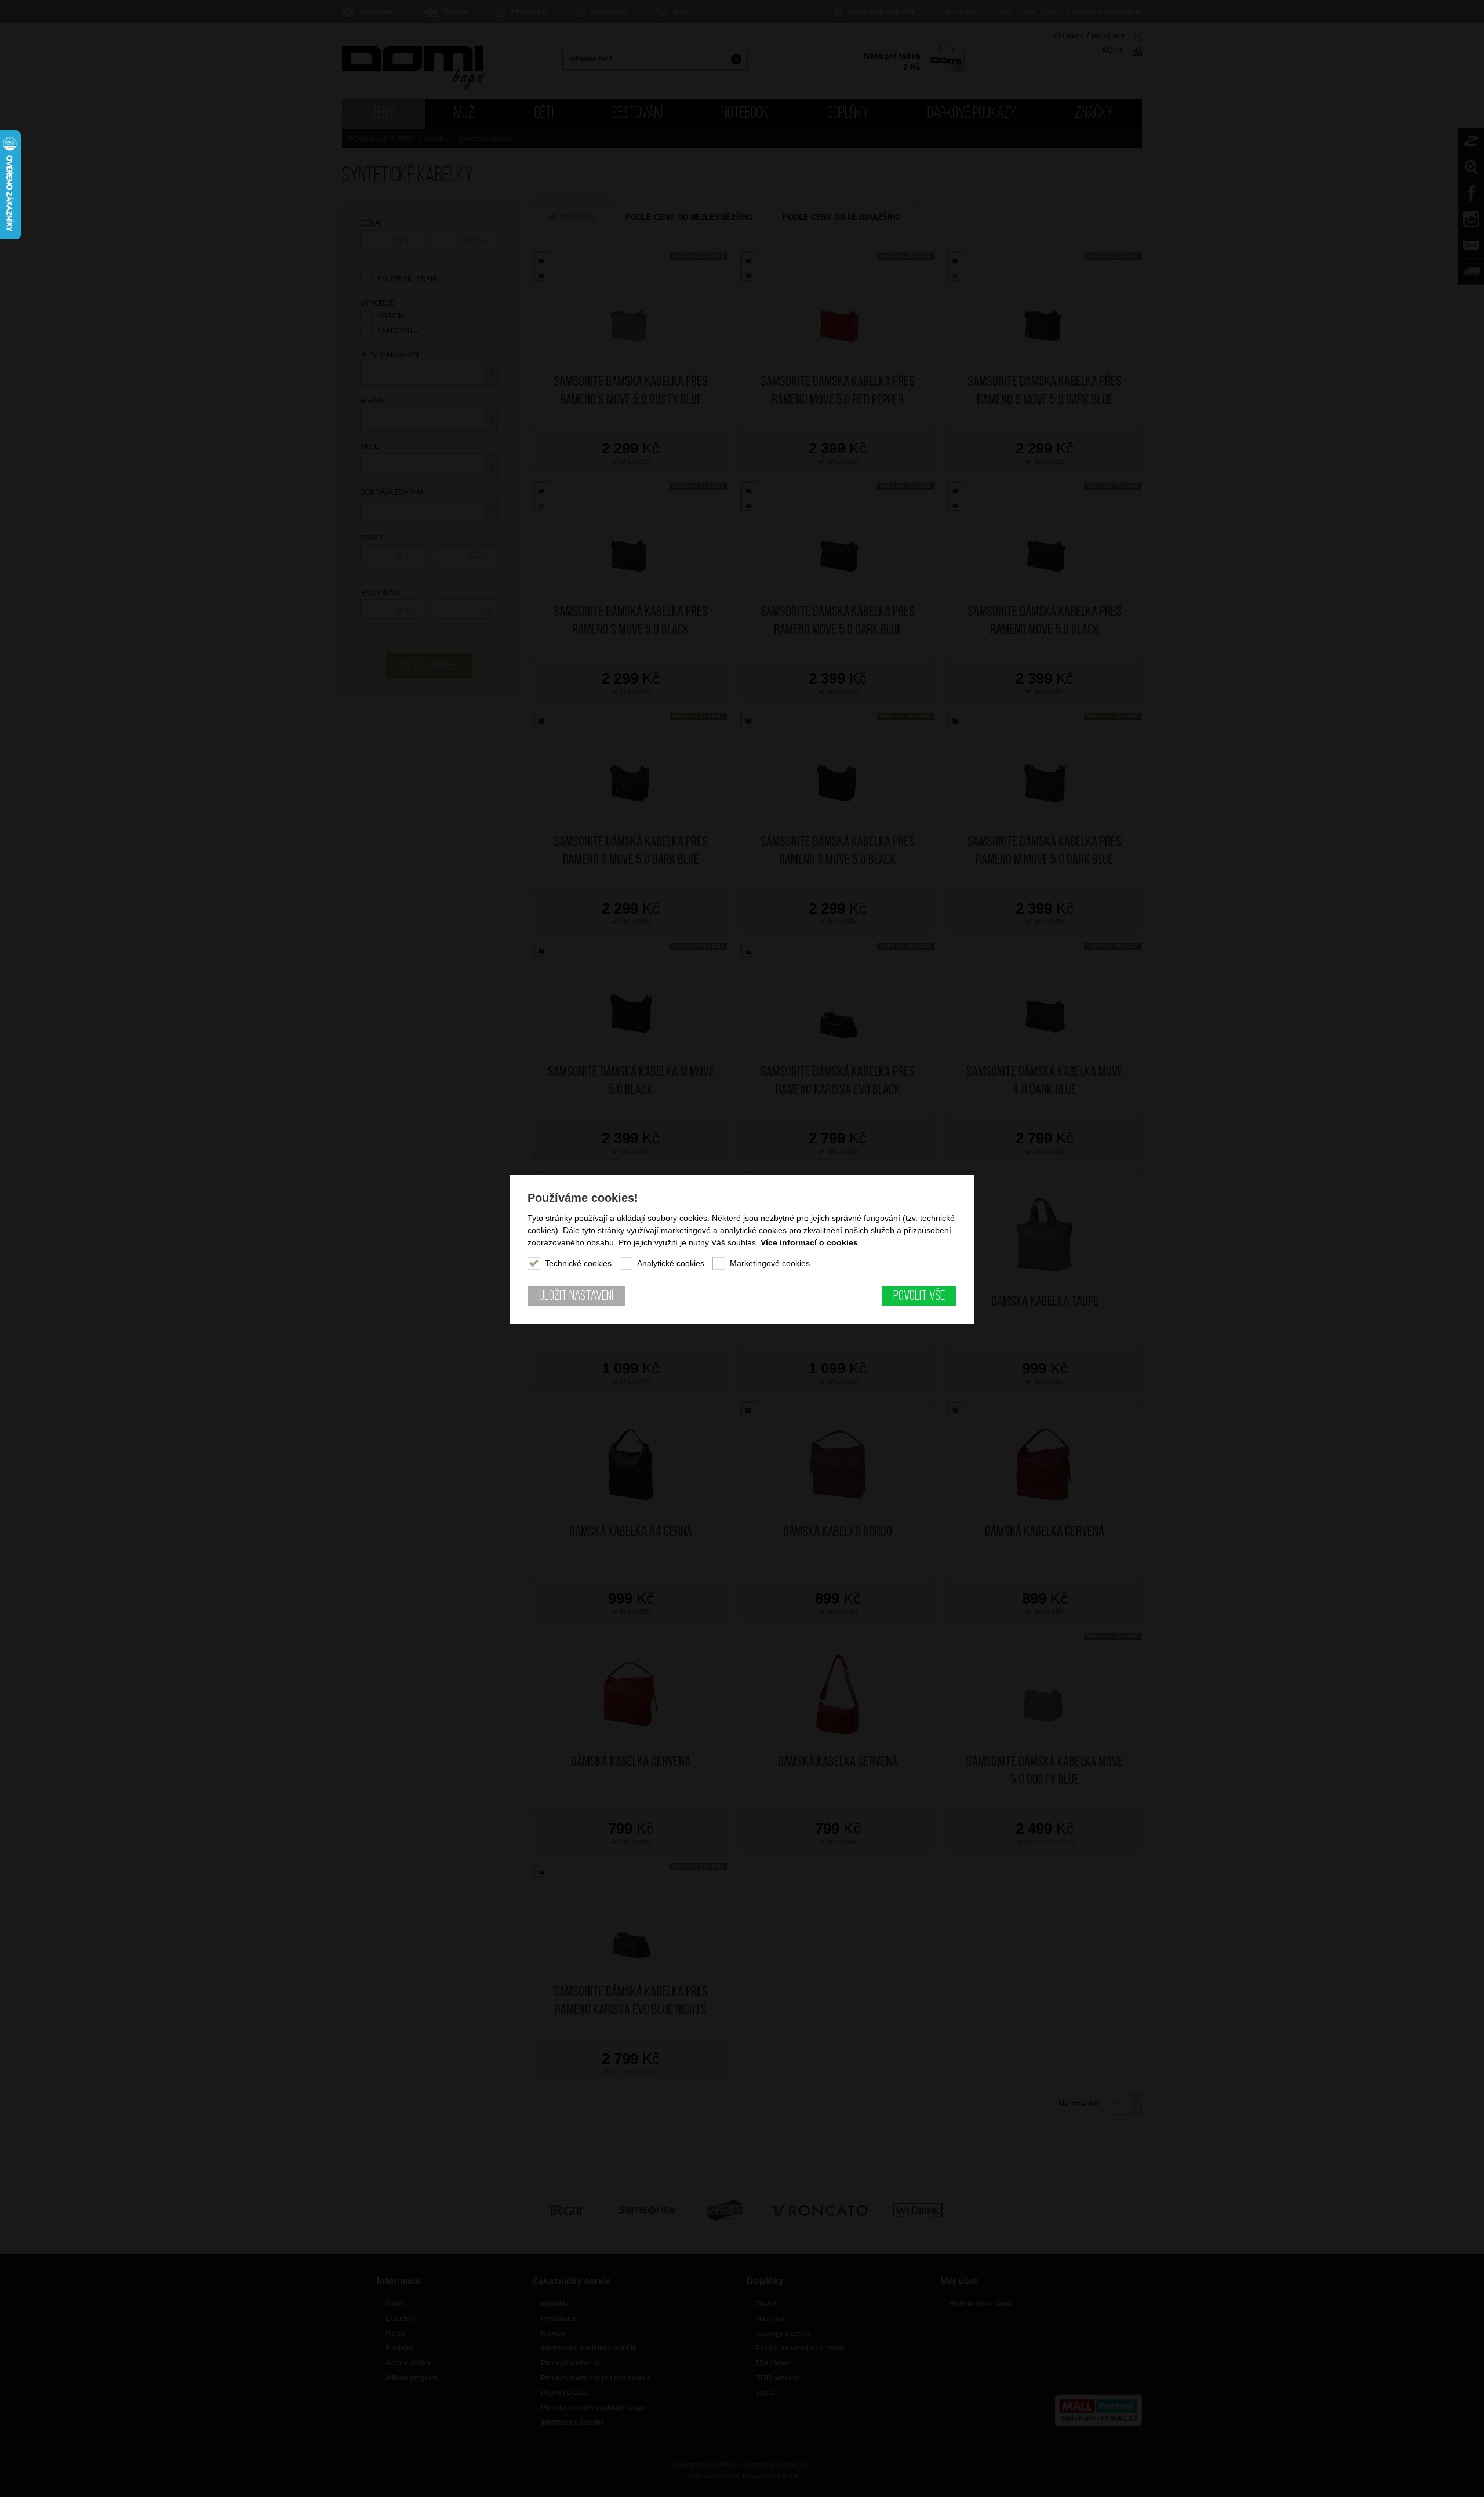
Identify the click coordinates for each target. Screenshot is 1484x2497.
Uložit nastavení (576, 1296)
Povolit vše (919, 1296)
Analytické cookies (671, 1263)
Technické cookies (578, 1263)
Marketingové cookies (770, 1263)
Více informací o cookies (809, 1242)
